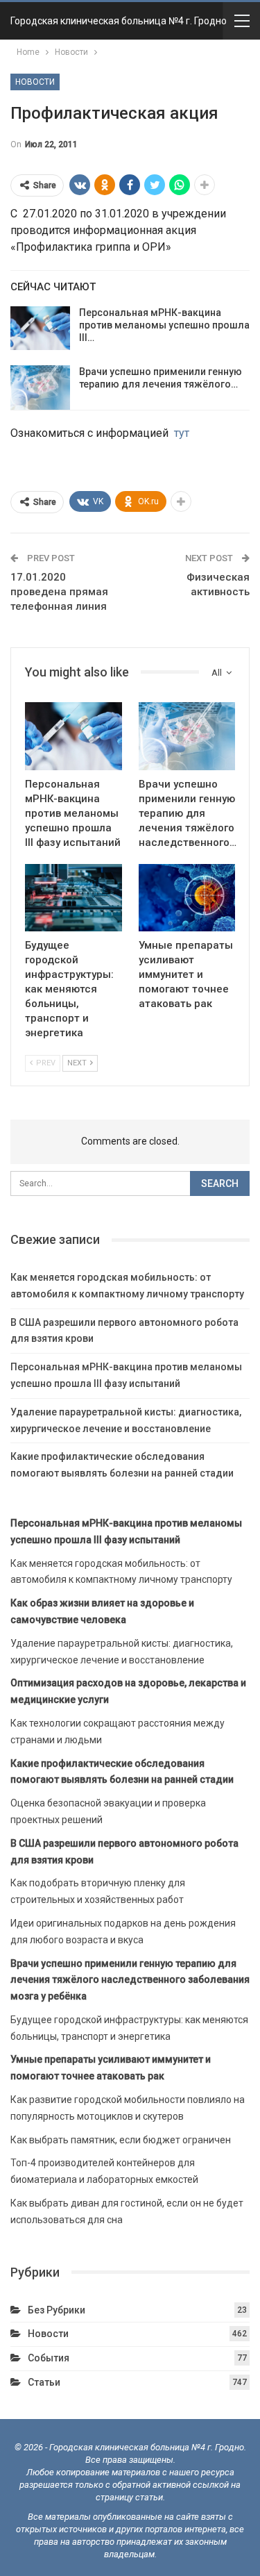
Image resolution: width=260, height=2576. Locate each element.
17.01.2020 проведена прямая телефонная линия (59, 592)
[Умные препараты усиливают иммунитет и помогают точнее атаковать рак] (187, 898)
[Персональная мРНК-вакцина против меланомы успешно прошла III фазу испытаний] (40, 329)
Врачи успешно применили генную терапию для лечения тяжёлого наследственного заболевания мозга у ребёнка (130, 1980)
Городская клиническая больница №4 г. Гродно (119, 21)
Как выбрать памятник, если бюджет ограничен (121, 2140)
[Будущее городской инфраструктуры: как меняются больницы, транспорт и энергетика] (73, 898)
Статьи (44, 2382)
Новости (35, 82)
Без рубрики (57, 2310)
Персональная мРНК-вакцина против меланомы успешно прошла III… (164, 325)
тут (182, 433)
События (49, 2358)
